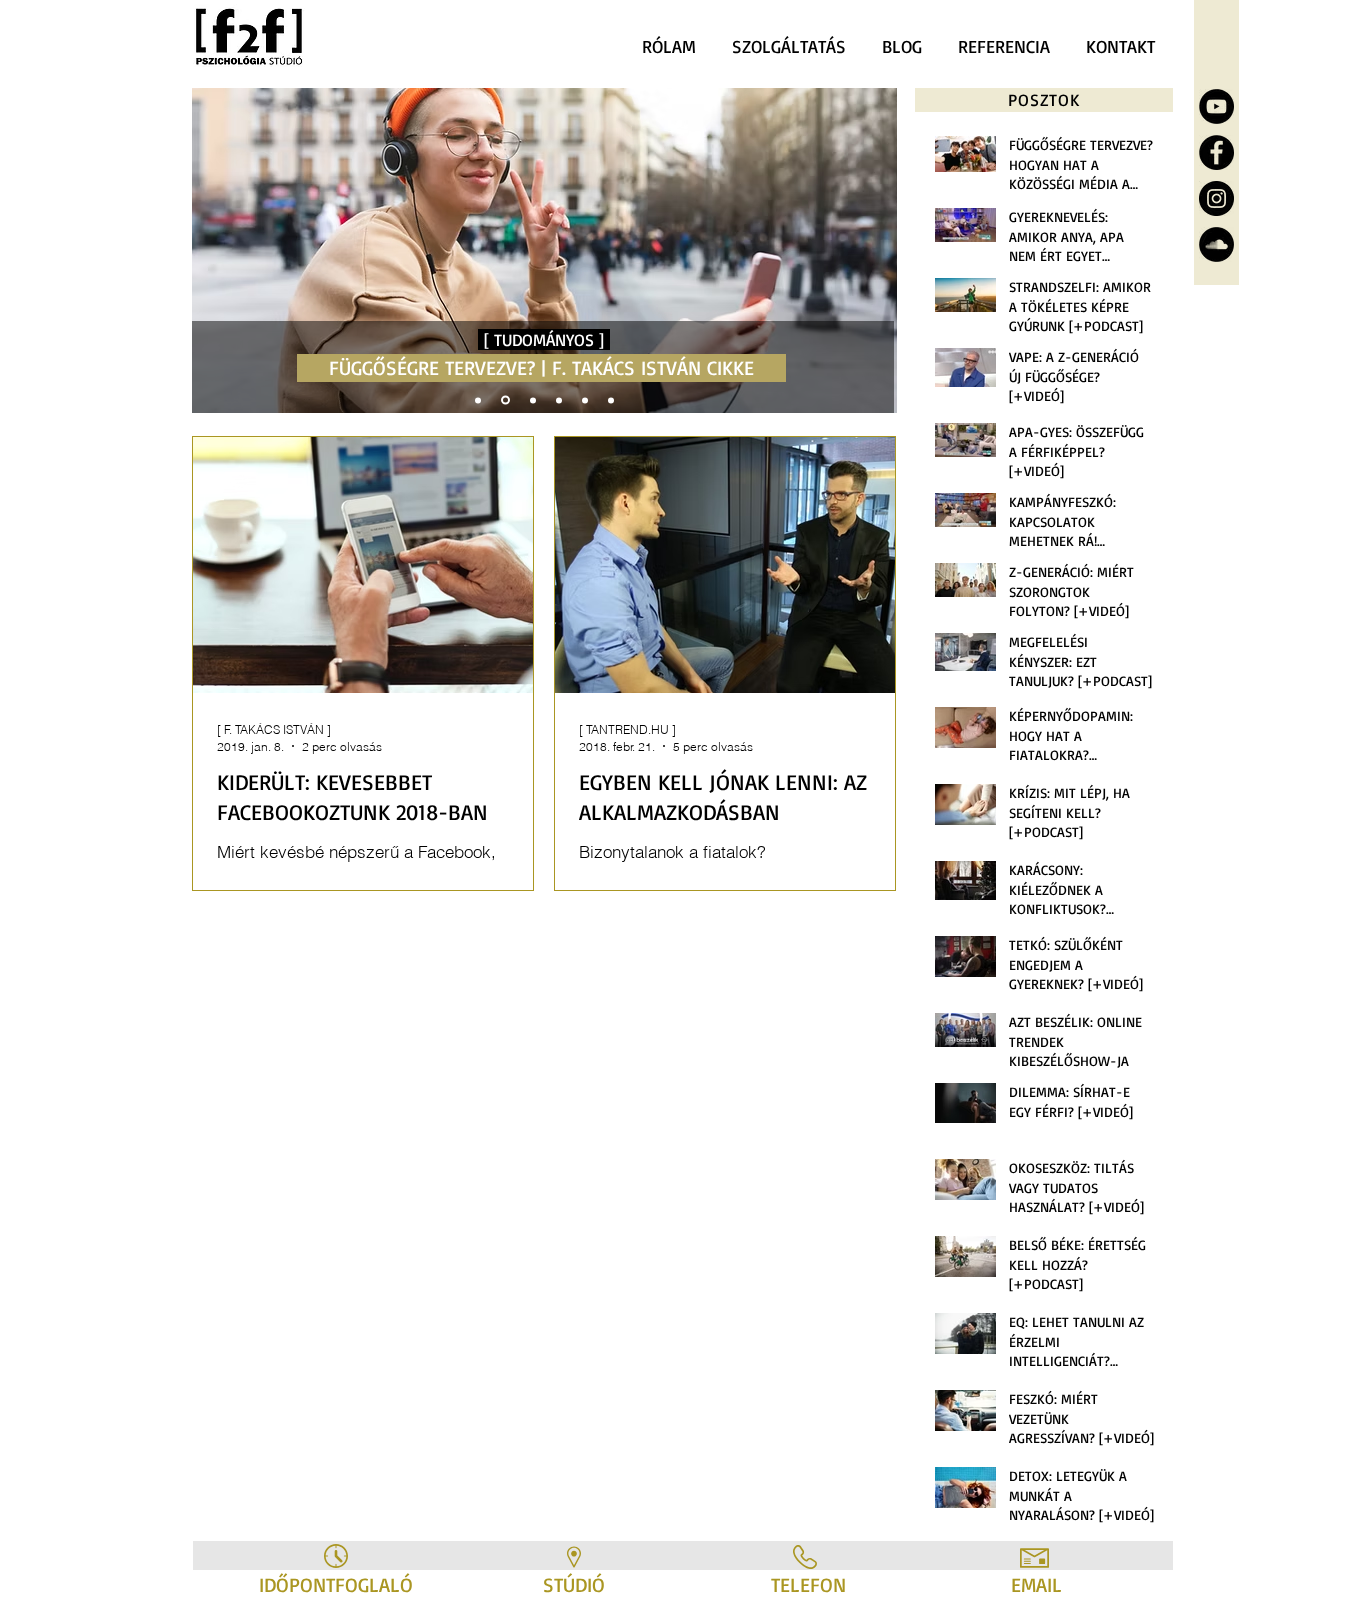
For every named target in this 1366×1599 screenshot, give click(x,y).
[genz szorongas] (559, 400)
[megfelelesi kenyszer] (611, 400)
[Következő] (867, 250)
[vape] (585, 400)
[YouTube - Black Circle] (1216, 106)
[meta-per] (505, 400)
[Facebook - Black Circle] (1216, 152)
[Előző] (222, 250)
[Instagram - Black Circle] (1216, 198)
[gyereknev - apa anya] (533, 400)
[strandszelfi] (478, 400)
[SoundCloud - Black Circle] (1216, 244)
